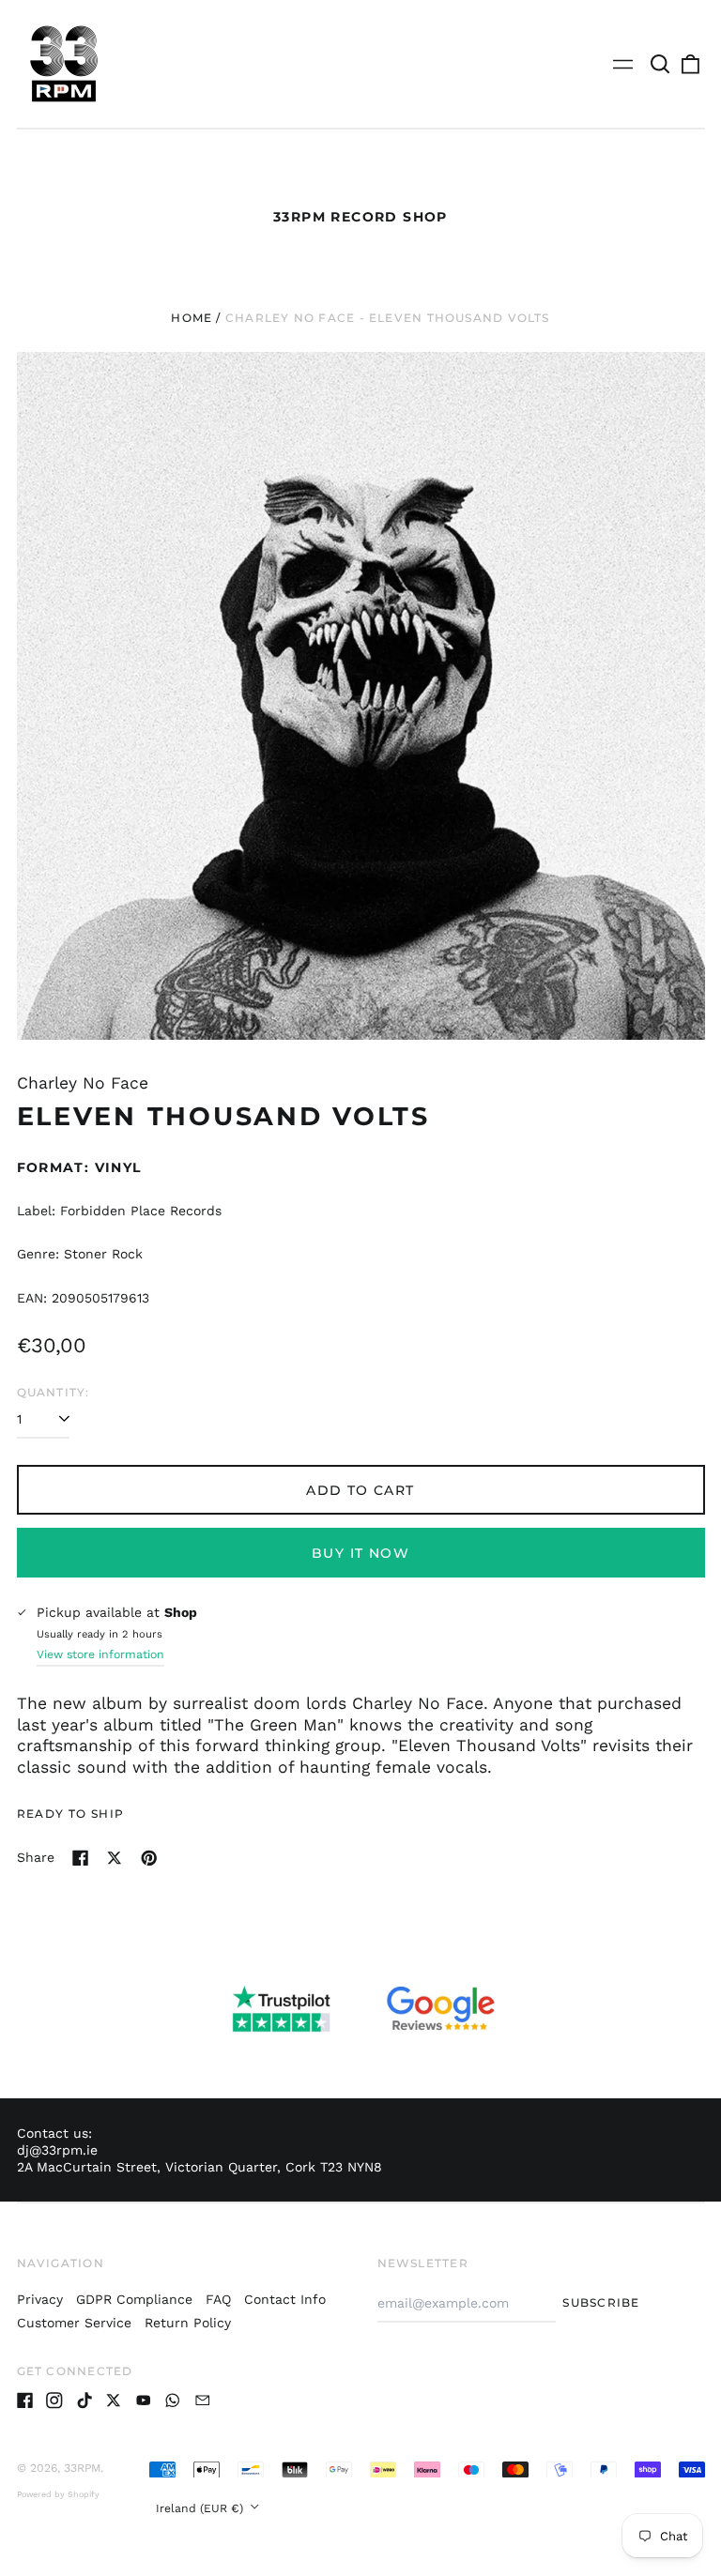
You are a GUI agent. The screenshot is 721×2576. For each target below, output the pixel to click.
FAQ (218, 2299)
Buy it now (360, 1553)
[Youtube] (144, 2401)
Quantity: (54, 1392)
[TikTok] (84, 2401)
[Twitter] (114, 2401)
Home (192, 318)
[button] (661, 64)
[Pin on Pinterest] (149, 1858)
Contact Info (285, 2299)
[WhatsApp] (173, 2401)
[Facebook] (25, 2401)
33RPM (82, 2468)
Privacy (40, 2299)
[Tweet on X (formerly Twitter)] (115, 1858)
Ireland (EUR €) (201, 2508)
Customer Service (74, 2323)
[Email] (203, 2401)
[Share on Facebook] (81, 1858)
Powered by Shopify (58, 2494)
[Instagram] (54, 2401)
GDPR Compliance (134, 2299)
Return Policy (188, 2323)
